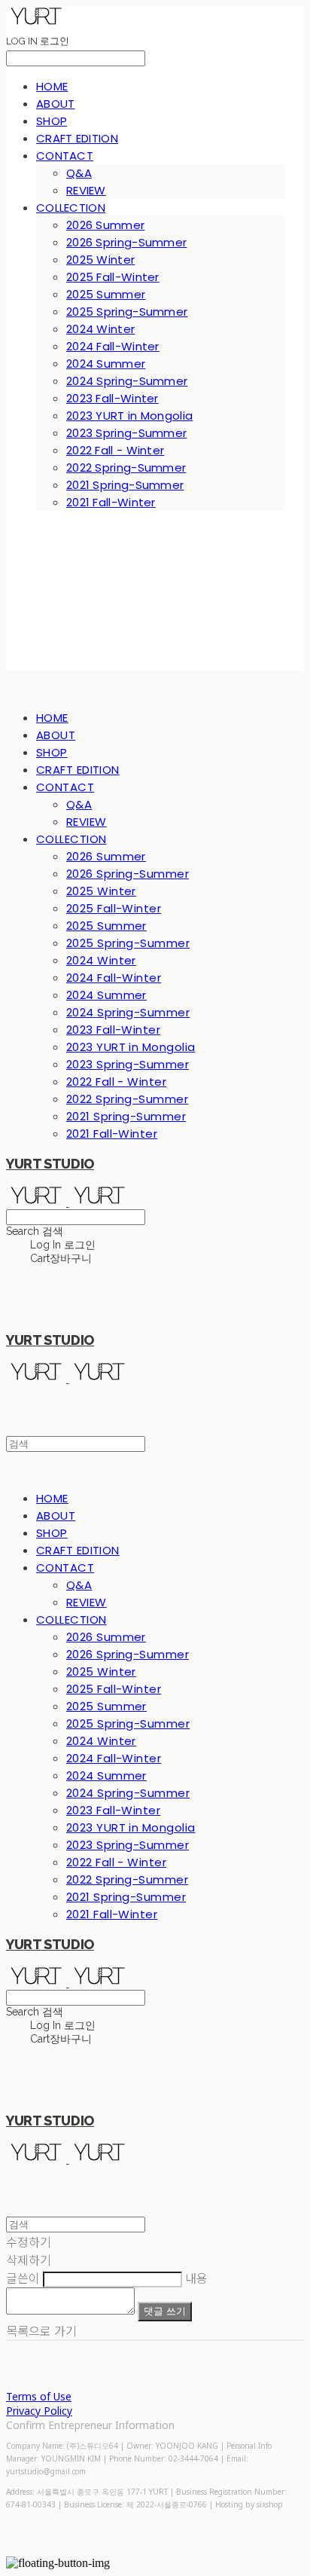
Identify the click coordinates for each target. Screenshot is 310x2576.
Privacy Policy (39, 2411)
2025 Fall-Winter (113, 277)
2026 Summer (105, 225)
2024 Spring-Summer (127, 381)
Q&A (79, 173)
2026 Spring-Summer (126, 242)
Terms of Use (39, 2396)
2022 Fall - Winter (115, 450)
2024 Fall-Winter (113, 346)
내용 (196, 2278)
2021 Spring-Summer (125, 485)
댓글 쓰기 (165, 2311)
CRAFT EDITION (77, 138)
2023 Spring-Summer (126, 433)
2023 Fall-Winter (112, 398)
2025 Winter (100, 260)
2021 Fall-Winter (111, 502)
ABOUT (56, 104)
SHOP (52, 121)
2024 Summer (106, 364)
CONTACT (65, 156)
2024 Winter (100, 329)
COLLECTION (71, 208)
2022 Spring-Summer (126, 468)
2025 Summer (106, 294)
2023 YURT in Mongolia (129, 416)
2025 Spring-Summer (127, 312)
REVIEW (86, 190)
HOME (52, 86)
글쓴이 (23, 2278)
